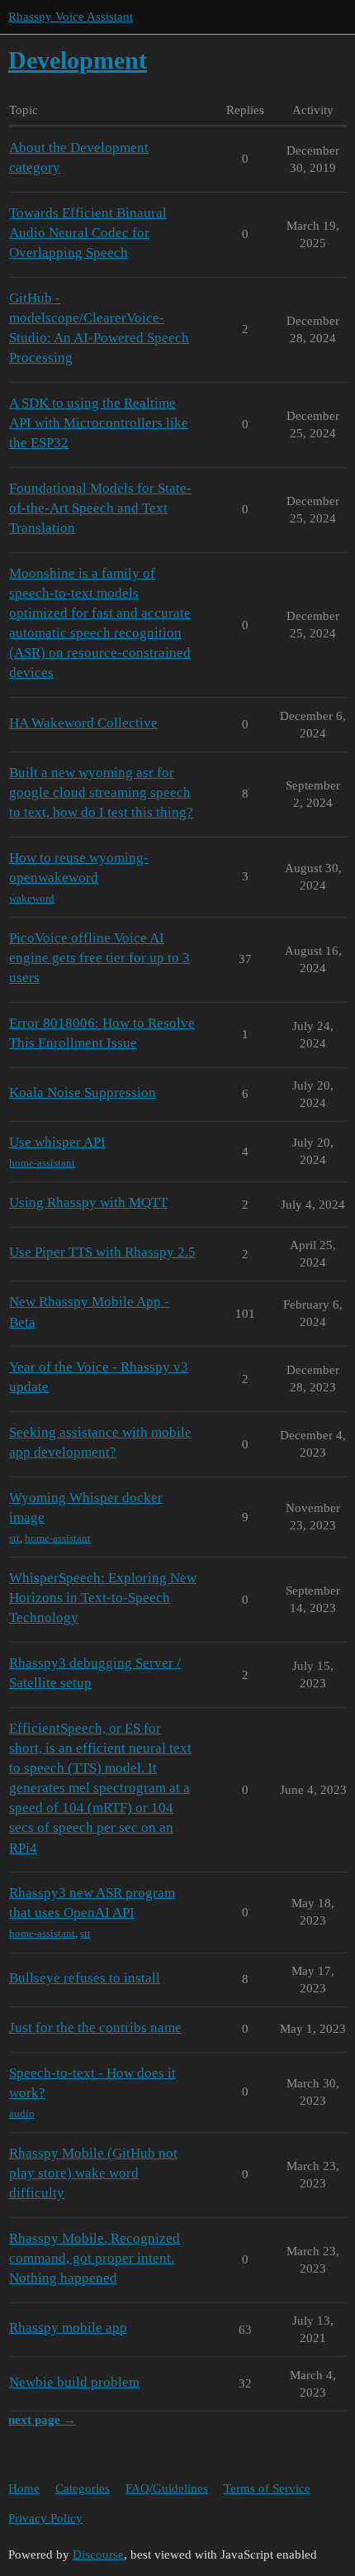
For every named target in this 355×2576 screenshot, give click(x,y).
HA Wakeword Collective (83, 723)
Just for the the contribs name (95, 2027)
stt (14, 1538)
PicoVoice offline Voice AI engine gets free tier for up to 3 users (99, 958)
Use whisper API (57, 1142)
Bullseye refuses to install (85, 1978)
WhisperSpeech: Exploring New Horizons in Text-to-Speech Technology (103, 1598)
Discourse (98, 2555)
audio (22, 2113)
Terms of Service (267, 2488)
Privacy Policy (45, 2518)
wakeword (32, 898)
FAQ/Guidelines (167, 2488)
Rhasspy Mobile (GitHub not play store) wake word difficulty (93, 2173)
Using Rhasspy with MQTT (88, 1202)
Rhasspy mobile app (68, 2328)
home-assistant (42, 1163)
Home (24, 2488)
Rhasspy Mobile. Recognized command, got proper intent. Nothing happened (95, 2258)
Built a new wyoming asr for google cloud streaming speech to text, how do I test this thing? (101, 792)
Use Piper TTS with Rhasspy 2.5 (102, 1252)
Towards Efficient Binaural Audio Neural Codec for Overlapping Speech (88, 233)
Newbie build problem (74, 2382)
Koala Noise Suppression (83, 1092)
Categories (83, 2488)
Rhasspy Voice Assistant (71, 17)
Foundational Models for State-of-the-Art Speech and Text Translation (100, 508)
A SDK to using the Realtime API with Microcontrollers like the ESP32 (99, 423)
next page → (42, 2420)
